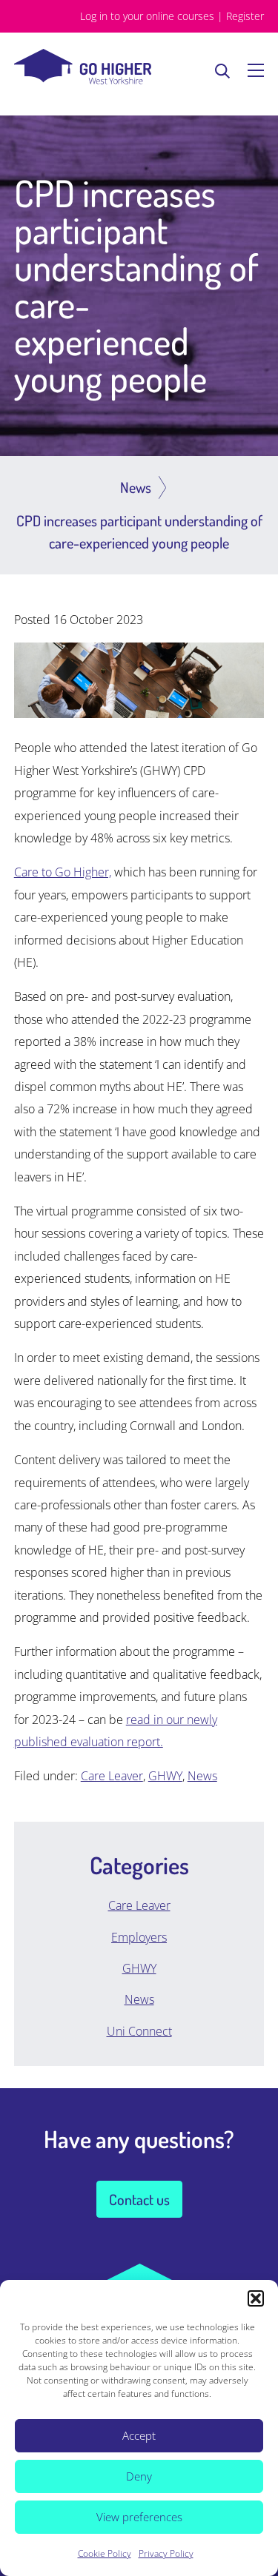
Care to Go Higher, (63, 872)
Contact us (139, 2199)
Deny (139, 2476)
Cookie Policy (105, 2553)
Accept (139, 2435)
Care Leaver (112, 1776)
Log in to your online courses (147, 16)
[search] (222, 70)
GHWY (165, 1776)
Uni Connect (139, 2031)
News (202, 1776)
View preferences (139, 2517)
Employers (139, 1937)
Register (245, 16)
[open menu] (256, 70)
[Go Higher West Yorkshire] (83, 80)
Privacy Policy (166, 2553)
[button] (256, 2298)
